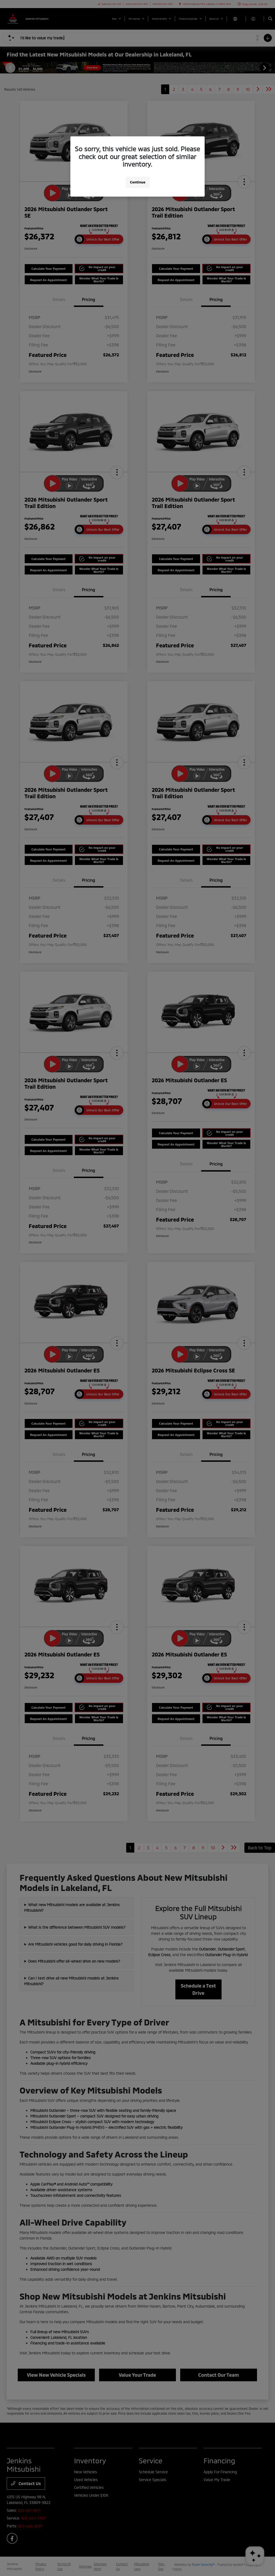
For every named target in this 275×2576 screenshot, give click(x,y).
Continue (138, 182)
